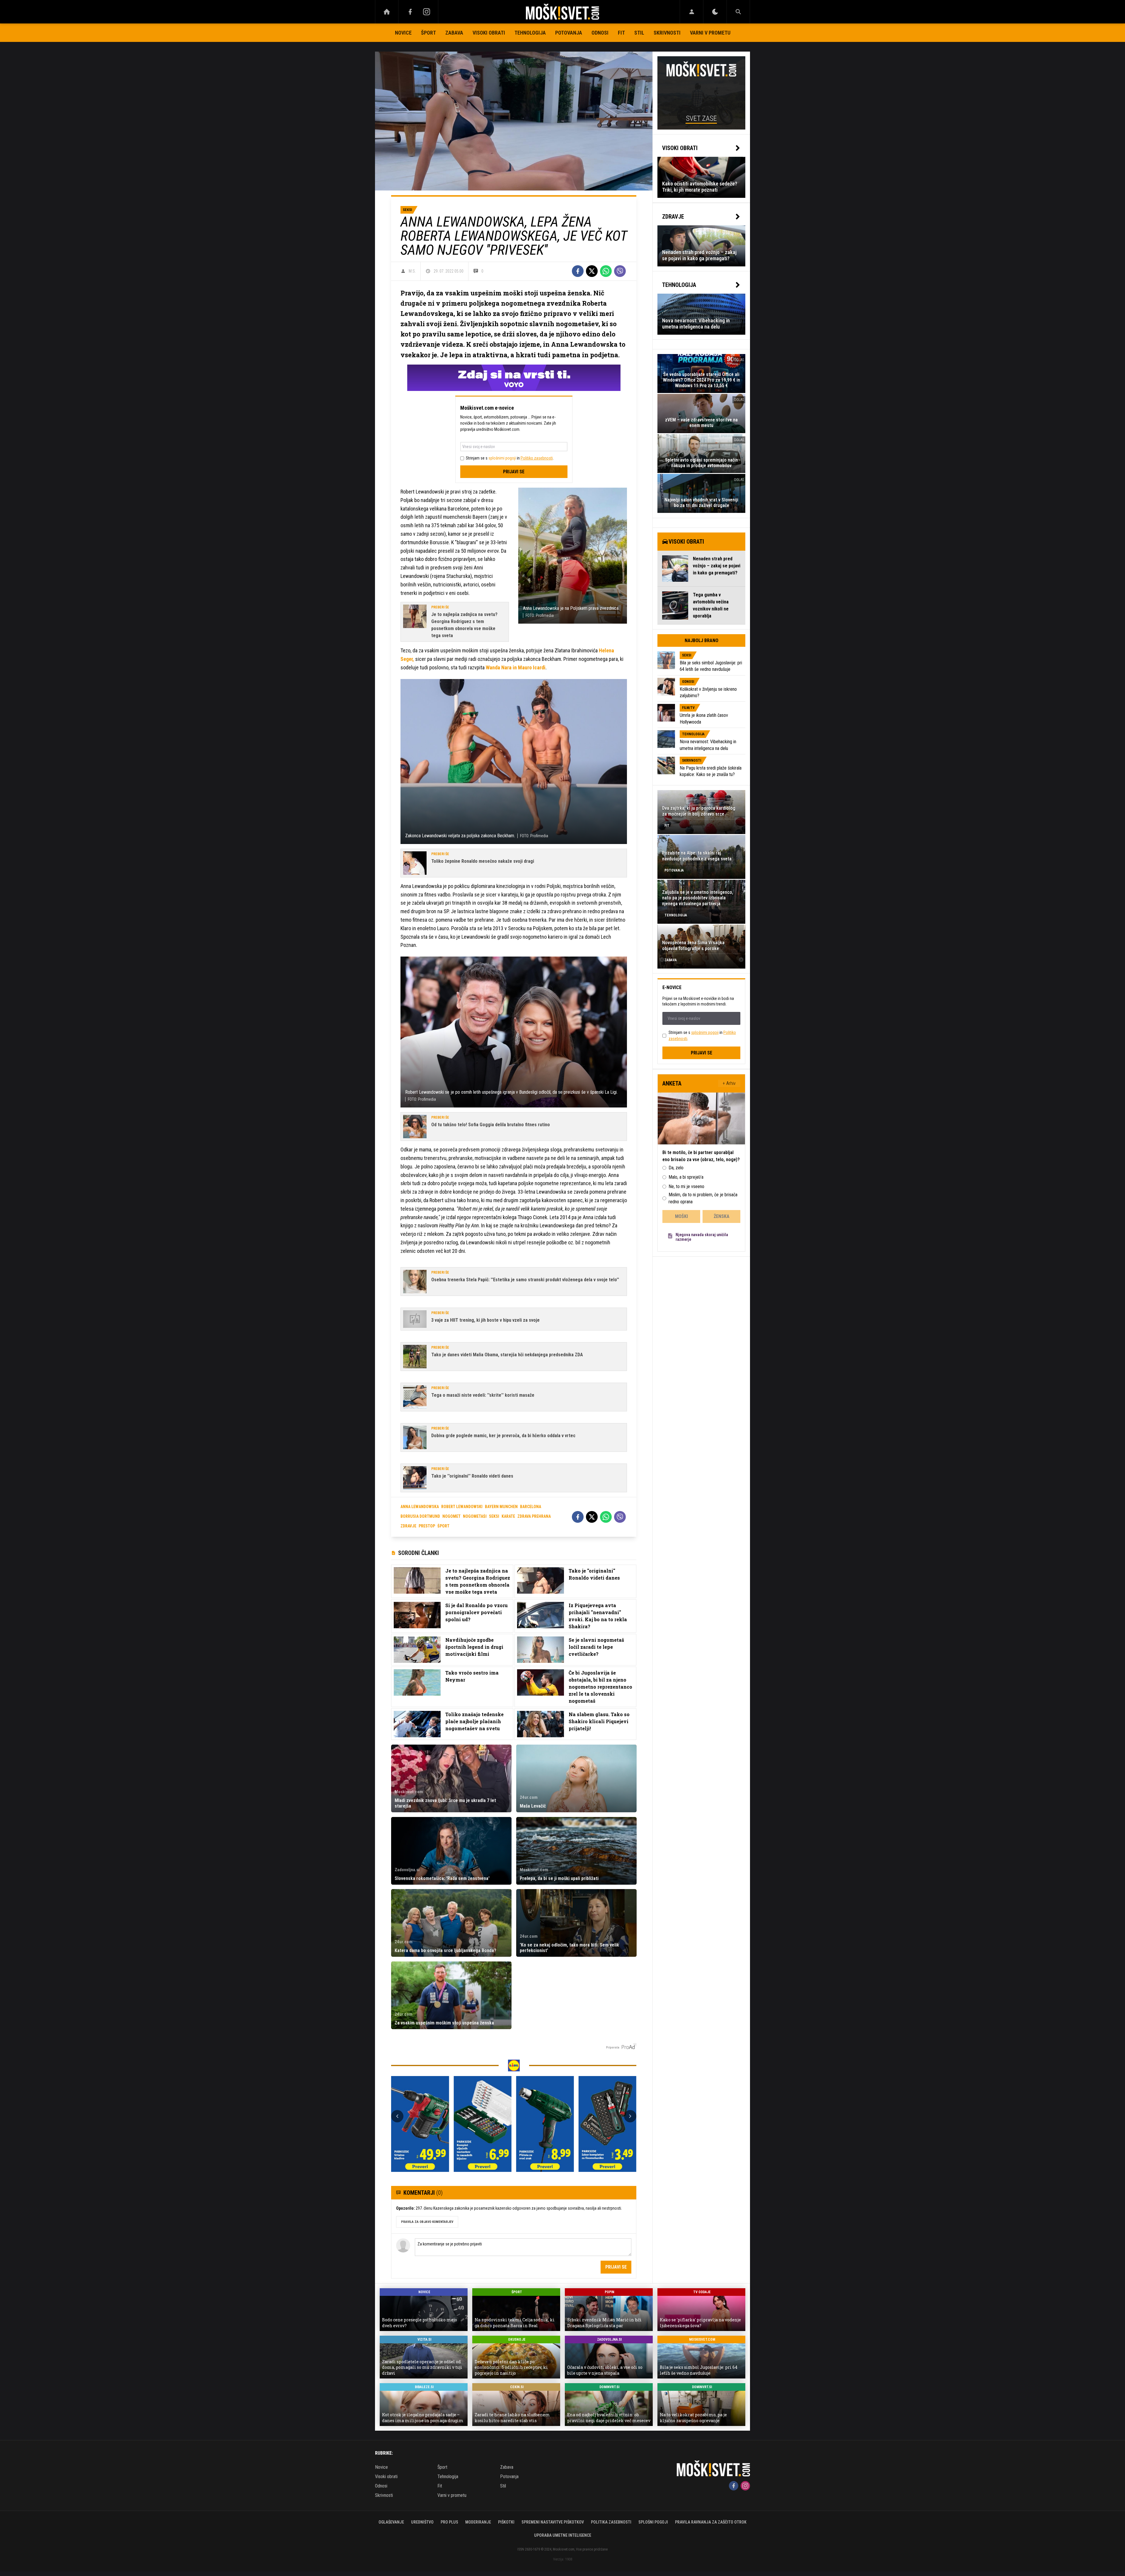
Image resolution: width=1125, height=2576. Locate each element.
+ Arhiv (729, 1083)
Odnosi (600, 33)
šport (443, 1526)
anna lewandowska (420, 1507)
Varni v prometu (710, 33)
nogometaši (475, 1516)
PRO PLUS (449, 2522)
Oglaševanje (391, 2522)
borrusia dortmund (420, 1516)
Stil (639, 33)
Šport (428, 33)
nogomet (451, 1516)
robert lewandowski (462, 1507)
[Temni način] (715, 12)
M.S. (412, 271)
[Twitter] (592, 271)
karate (508, 1516)
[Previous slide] (397, 2116)
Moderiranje (478, 2522)
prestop (427, 1526)
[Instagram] (427, 12)
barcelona (531, 1507)
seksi (494, 1516)
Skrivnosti (667, 33)
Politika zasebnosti (611, 2522)
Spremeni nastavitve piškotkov (553, 2522)
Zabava (454, 33)
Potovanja (569, 33)
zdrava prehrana (534, 1516)
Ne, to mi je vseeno (686, 1186)
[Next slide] (630, 2116)
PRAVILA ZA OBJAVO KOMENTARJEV (427, 2222)
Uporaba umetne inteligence (563, 2535)
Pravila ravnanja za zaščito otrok (711, 2522)
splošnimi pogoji (502, 458)
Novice (403, 33)
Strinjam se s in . (510, 458)
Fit (621, 33)
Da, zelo (676, 1168)
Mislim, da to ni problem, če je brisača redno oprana (703, 1198)
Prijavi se (514, 472)
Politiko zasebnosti (537, 458)
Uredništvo (422, 2522)
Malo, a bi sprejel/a (686, 1177)
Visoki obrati (489, 33)
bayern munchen (501, 1507)
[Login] (692, 12)
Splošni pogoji (653, 2522)
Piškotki (506, 2522)
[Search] (738, 12)
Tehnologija (530, 33)
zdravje (408, 1526)
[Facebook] (410, 12)
